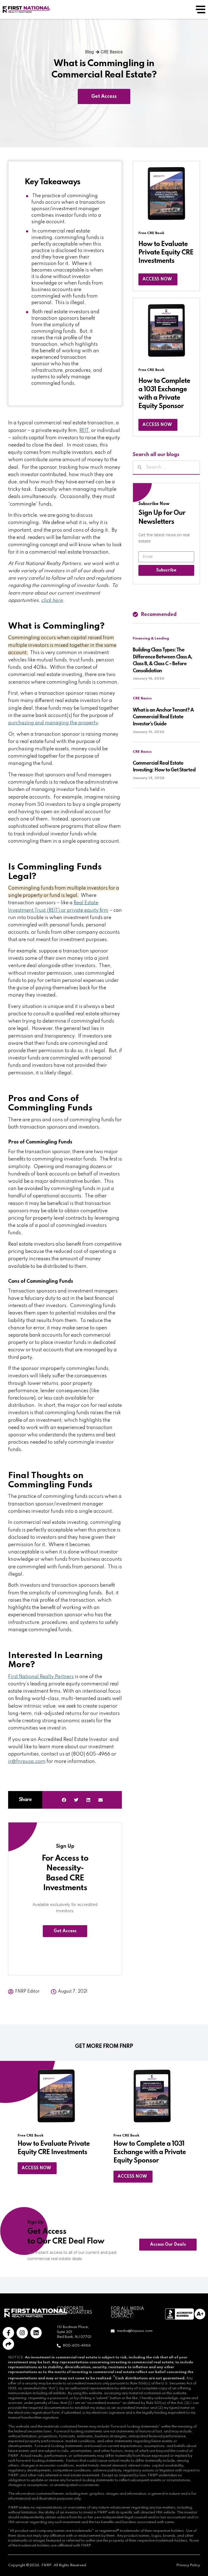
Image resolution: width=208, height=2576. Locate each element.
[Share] (8, 2344)
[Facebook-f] (8, 2333)
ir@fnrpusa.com (27, 1761)
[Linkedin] (36, 2333)
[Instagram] (22, 2333)
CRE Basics (112, 52)
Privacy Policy (188, 2565)
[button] (64, 1800)
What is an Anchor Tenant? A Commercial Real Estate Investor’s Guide (163, 717)
